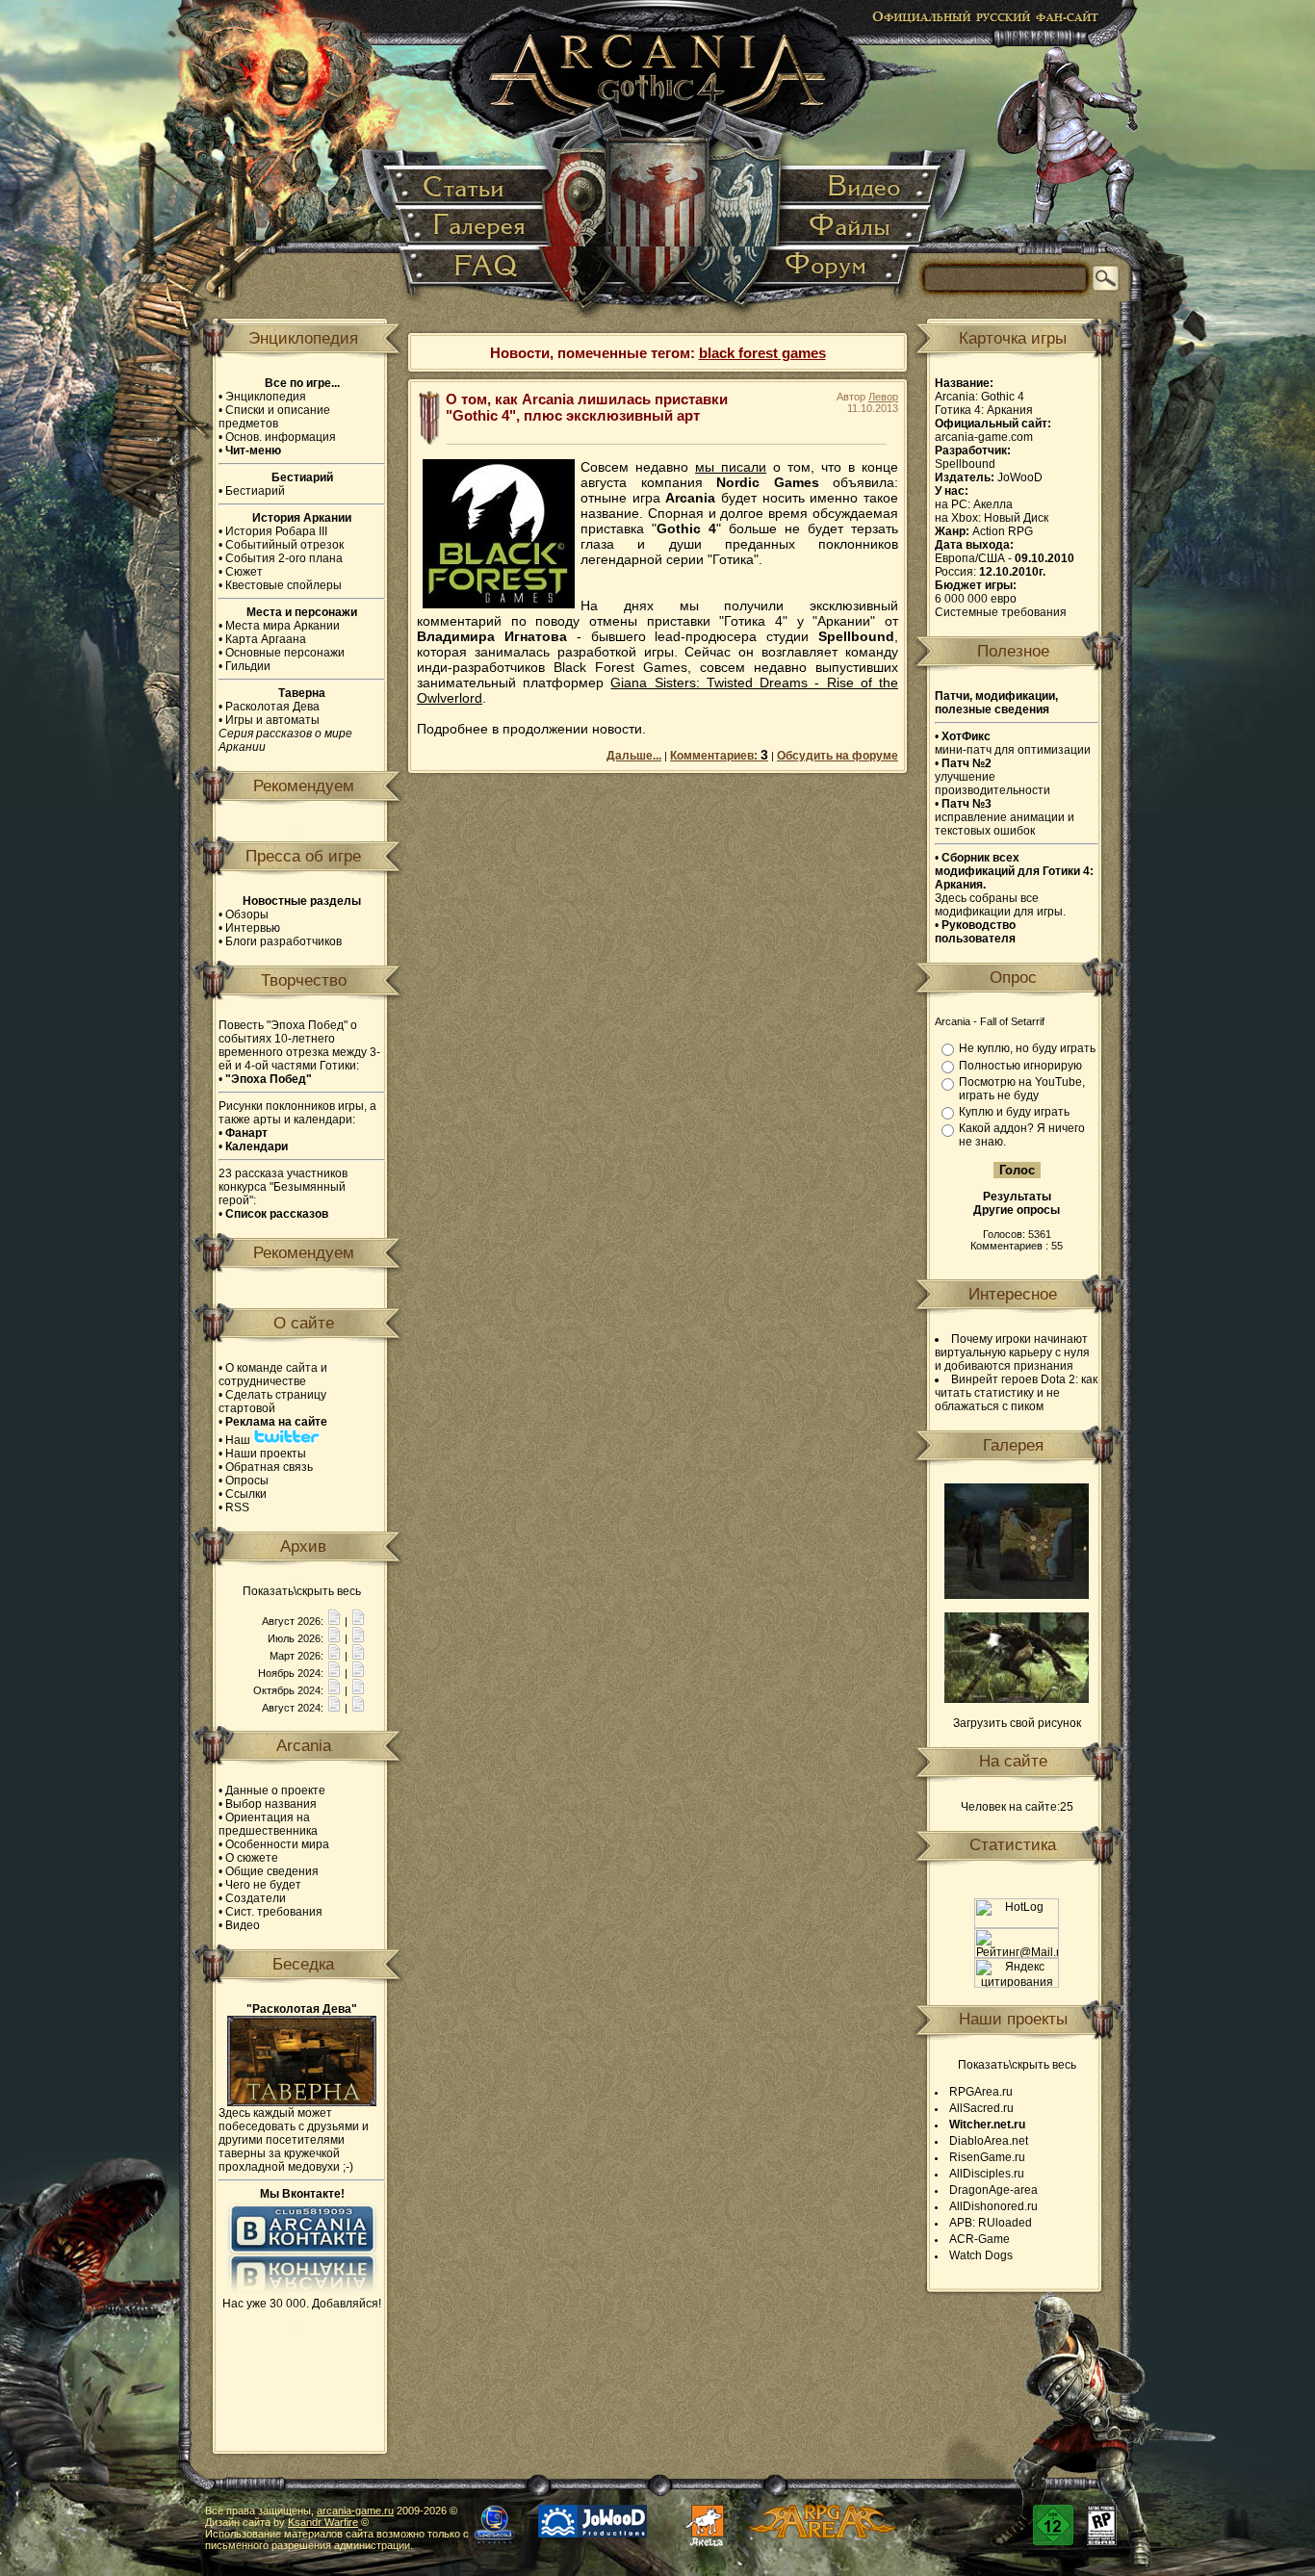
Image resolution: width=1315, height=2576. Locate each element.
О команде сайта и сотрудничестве (273, 1375)
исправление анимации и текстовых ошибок (1005, 817)
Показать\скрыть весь (302, 1591)
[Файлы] (852, 227)
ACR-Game (980, 2239)
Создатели (256, 1898)
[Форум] (836, 274)
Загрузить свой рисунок (1017, 1723)
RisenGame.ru (987, 2157)
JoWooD (1020, 477)
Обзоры (247, 914)
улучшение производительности (993, 777)
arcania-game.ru (355, 2511)
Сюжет (244, 572)
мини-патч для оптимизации (1013, 743)
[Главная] (659, 164)
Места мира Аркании (283, 626)
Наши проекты (266, 1454)
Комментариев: (719, 756)
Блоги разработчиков (284, 941)
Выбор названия (271, 1804)
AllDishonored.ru (993, 2206)
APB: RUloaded (991, 2223)
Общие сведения (272, 1871)
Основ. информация (281, 437)
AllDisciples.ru (987, 2174)
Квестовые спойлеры (284, 585)
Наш (239, 1440)
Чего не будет (263, 1885)
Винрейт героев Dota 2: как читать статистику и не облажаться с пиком (1016, 1393)
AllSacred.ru (981, 2108)
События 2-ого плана (284, 558)
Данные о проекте (275, 1790)
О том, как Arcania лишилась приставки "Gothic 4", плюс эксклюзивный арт (587, 407)
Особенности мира (277, 1844)
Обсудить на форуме (838, 756)
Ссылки (246, 1494)
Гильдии (248, 666)
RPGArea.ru (981, 2092)
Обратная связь (269, 1467)
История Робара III (276, 531)
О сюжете (252, 1858)
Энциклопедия (266, 397)
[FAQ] (476, 274)
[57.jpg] (1017, 1595)
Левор (883, 397)
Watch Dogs (981, 2255)
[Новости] (334, 1621)
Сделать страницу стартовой (272, 1402)
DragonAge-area (993, 2190)
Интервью (253, 928)
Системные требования (1001, 612)
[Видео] (859, 187)
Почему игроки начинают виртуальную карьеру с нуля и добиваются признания (1012, 1352)
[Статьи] (469, 187)
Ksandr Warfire (323, 2522)
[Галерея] (476, 227)
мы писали (731, 467)
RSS (237, 1507)
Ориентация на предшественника (268, 1824)
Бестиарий (255, 491)
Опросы (247, 1481)
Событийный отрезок (284, 545)
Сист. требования (274, 1912)
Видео (243, 1925)
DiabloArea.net (989, 2141)
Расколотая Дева (272, 707)
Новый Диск (1016, 518)
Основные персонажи (285, 653)
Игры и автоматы (272, 720)
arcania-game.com (984, 437)
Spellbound (965, 464)
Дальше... (634, 756)
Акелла (993, 504)
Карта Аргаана (266, 639)
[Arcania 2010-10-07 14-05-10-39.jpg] (1017, 1699)
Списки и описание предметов (274, 417)
